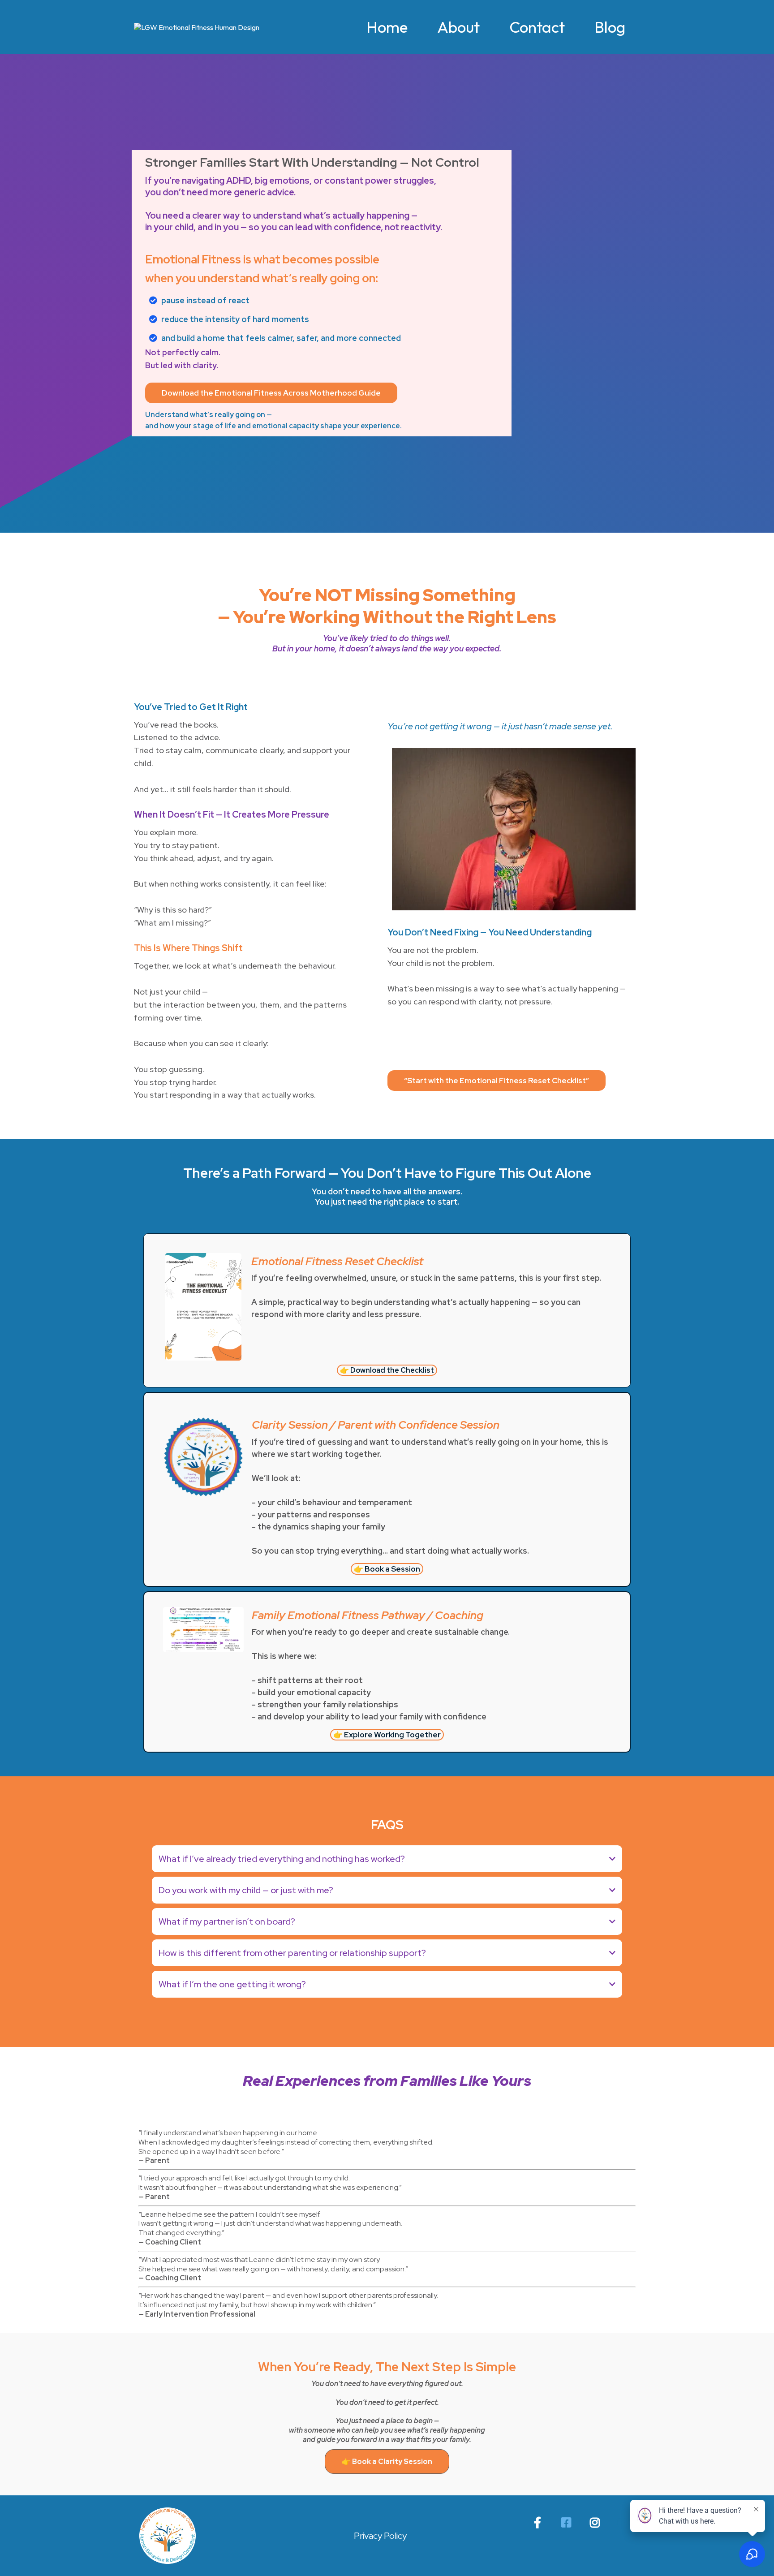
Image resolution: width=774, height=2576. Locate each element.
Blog (610, 27)
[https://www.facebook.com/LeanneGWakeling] (540, 2521)
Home (387, 27)
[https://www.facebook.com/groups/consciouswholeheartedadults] (568, 2521)
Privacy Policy (380, 2536)
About (458, 27)
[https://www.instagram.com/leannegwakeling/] (597, 2521)
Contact (537, 27)
